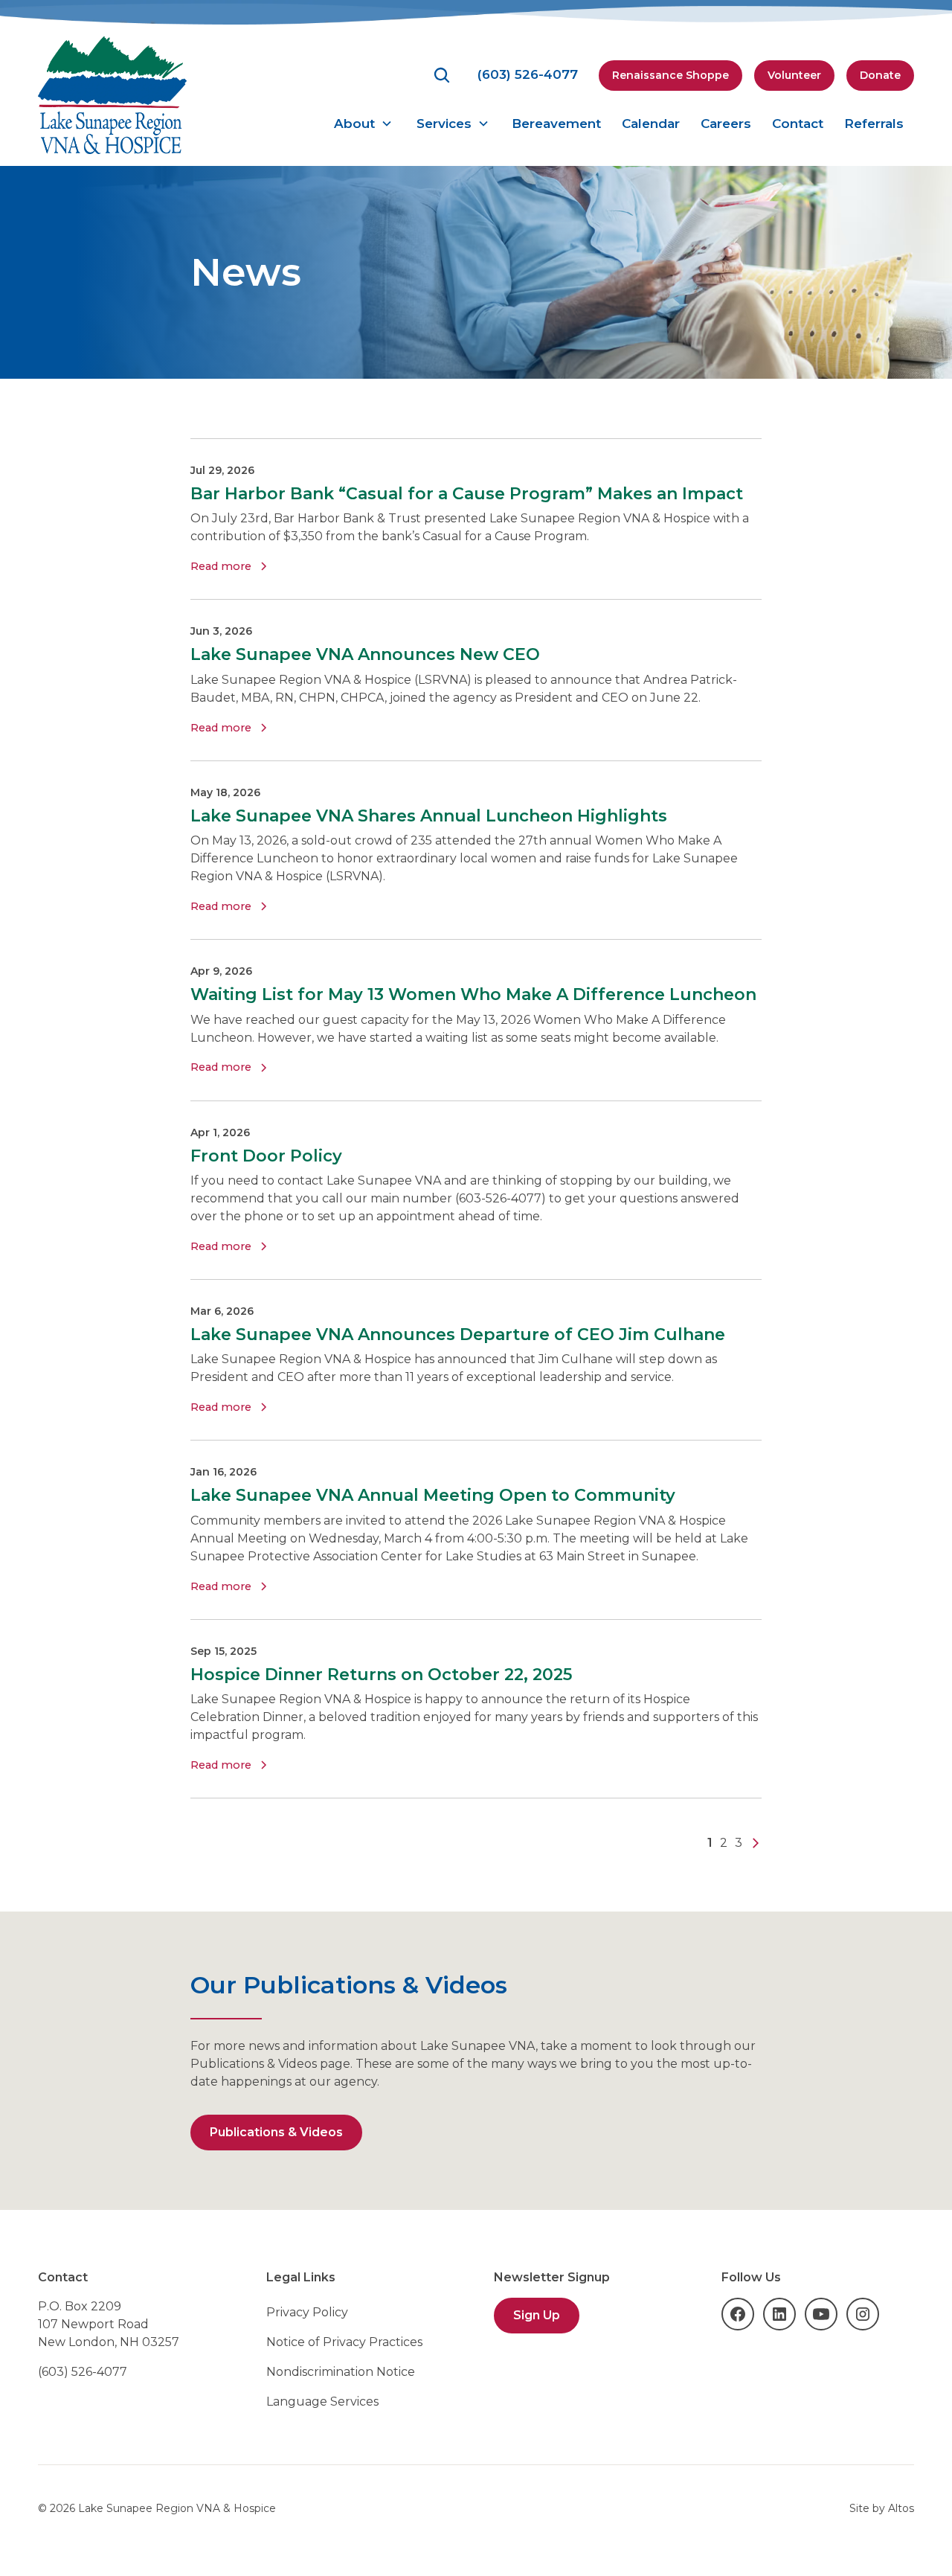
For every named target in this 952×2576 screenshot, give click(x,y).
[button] (363, 124)
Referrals (874, 124)
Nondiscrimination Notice (341, 2372)
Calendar (651, 124)
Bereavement (556, 124)
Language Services (322, 2402)
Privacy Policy (307, 2312)
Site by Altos (882, 2508)
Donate (880, 75)
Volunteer (794, 75)
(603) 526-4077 (83, 2372)
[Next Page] (756, 1843)
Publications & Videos (276, 2132)
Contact (798, 124)
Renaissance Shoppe (670, 75)
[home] (112, 95)
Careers (726, 124)
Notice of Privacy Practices (344, 2342)
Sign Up (537, 2315)
